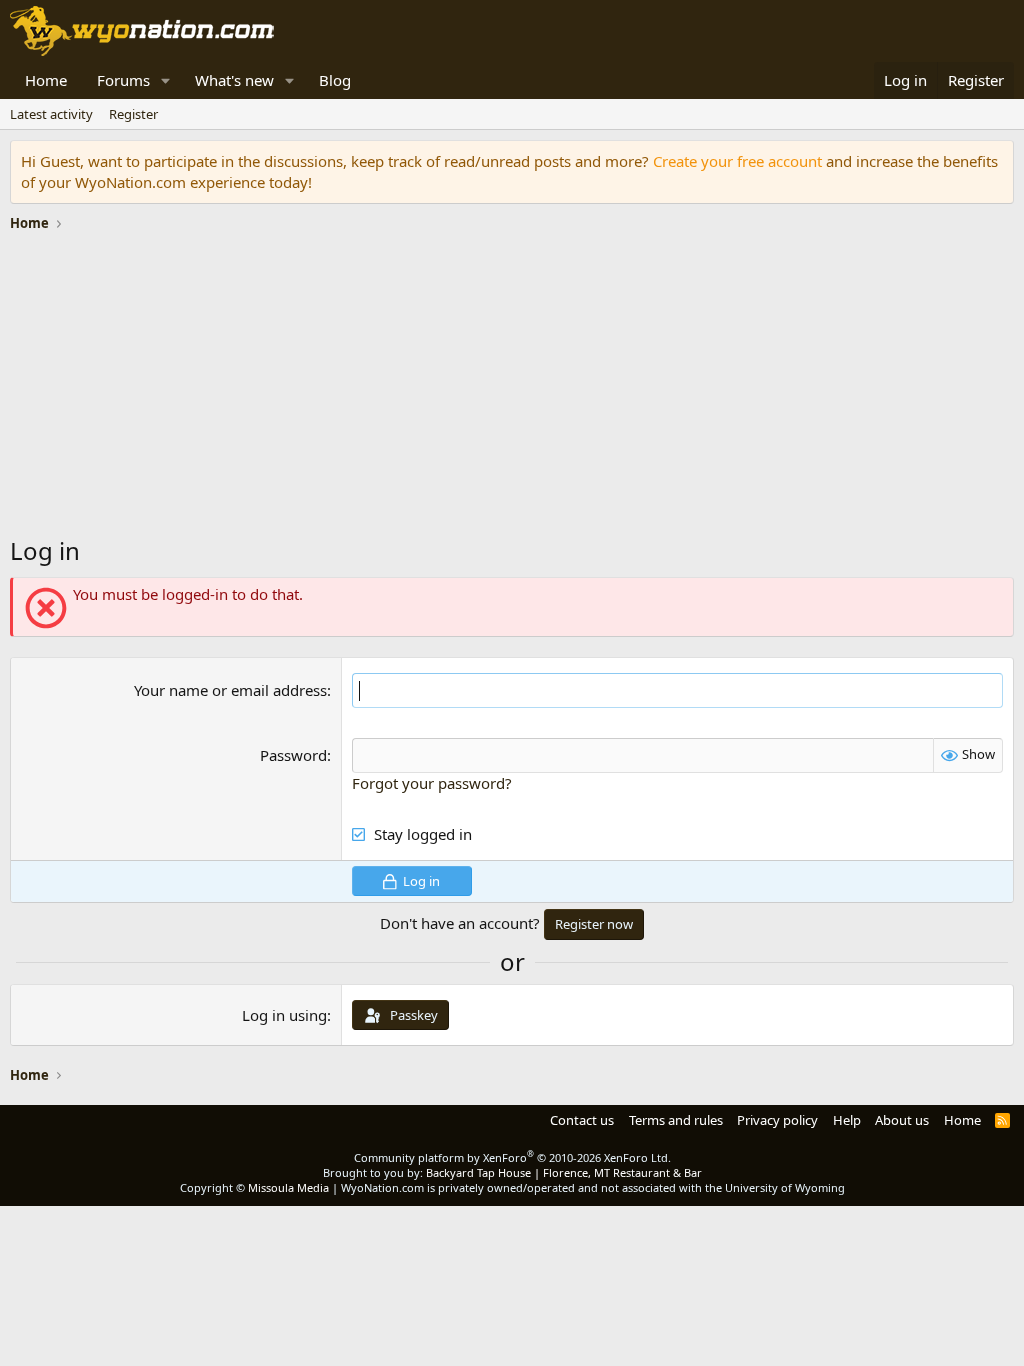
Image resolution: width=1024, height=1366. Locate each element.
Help (847, 1120)
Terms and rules (676, 1120)
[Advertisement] (512, 389)
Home (46, 80)
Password (293, 755)
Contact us (582, 1120)
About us (902, 1120)
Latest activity (51, 114)
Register (133, 114)
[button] (166, 80)
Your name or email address (230, 690)
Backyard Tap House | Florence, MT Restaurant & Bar (564, 1172)
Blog (335, 80)
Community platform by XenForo (512, 1157)
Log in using (284, 1015)
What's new (234, 80)
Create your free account (737, 161)
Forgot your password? (432, 783)
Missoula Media (288, 1187)
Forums (123, 80)
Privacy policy (777, 1120)
